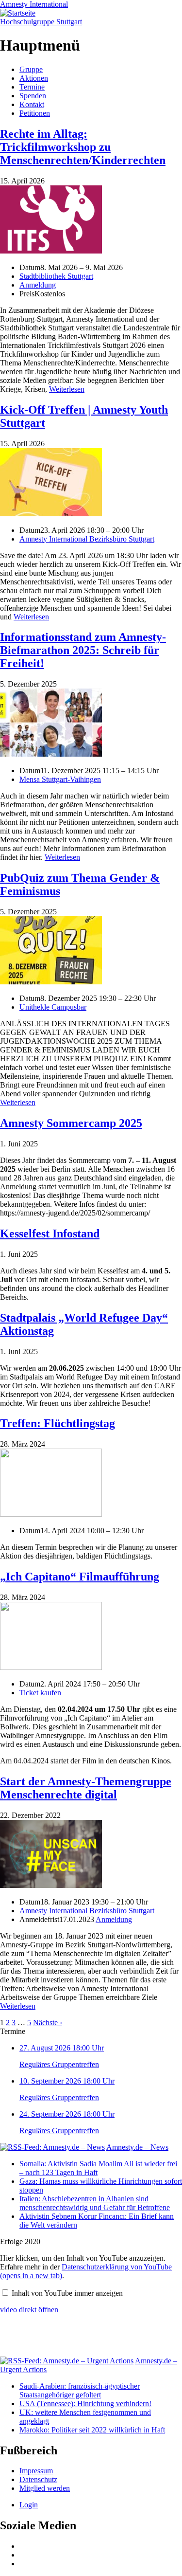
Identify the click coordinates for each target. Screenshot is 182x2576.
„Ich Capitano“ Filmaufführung (80, 1577)
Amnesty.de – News (137, 2147)
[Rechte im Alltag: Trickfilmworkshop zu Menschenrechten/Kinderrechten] (51, 251)
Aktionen (34, 78)
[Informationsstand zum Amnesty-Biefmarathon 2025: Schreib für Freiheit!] (51, 754)
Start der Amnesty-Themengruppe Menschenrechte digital (86, 1788)
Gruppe (31, 69)
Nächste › (48, 2023)
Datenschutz (38, 2479)
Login (29, 2505)
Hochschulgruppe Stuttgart (41, 22)
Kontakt (32, 104)
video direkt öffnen (29, 2310)
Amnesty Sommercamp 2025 (71, 1123)
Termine (32, 87)
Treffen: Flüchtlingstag (58, 1423)
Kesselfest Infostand (50, 1234)
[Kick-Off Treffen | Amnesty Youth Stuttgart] (51, 514)
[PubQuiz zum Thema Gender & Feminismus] (51, 982)
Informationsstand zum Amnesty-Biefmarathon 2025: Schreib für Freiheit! (83, 650)
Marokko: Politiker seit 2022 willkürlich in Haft (92, 2430)
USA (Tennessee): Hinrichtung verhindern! (85, 2404)
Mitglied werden (45, 2488)
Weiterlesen (67, 389)
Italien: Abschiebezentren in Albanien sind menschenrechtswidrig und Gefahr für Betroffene (95, 2203)
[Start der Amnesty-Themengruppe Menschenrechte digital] (51, 1885)
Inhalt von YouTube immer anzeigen (67, 2293)
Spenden (33, 96)
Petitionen (35, 113)
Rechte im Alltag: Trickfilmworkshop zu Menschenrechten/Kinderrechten (83, 147)
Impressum (36, 2471)
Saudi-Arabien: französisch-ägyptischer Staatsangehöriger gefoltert (80, 2390)
